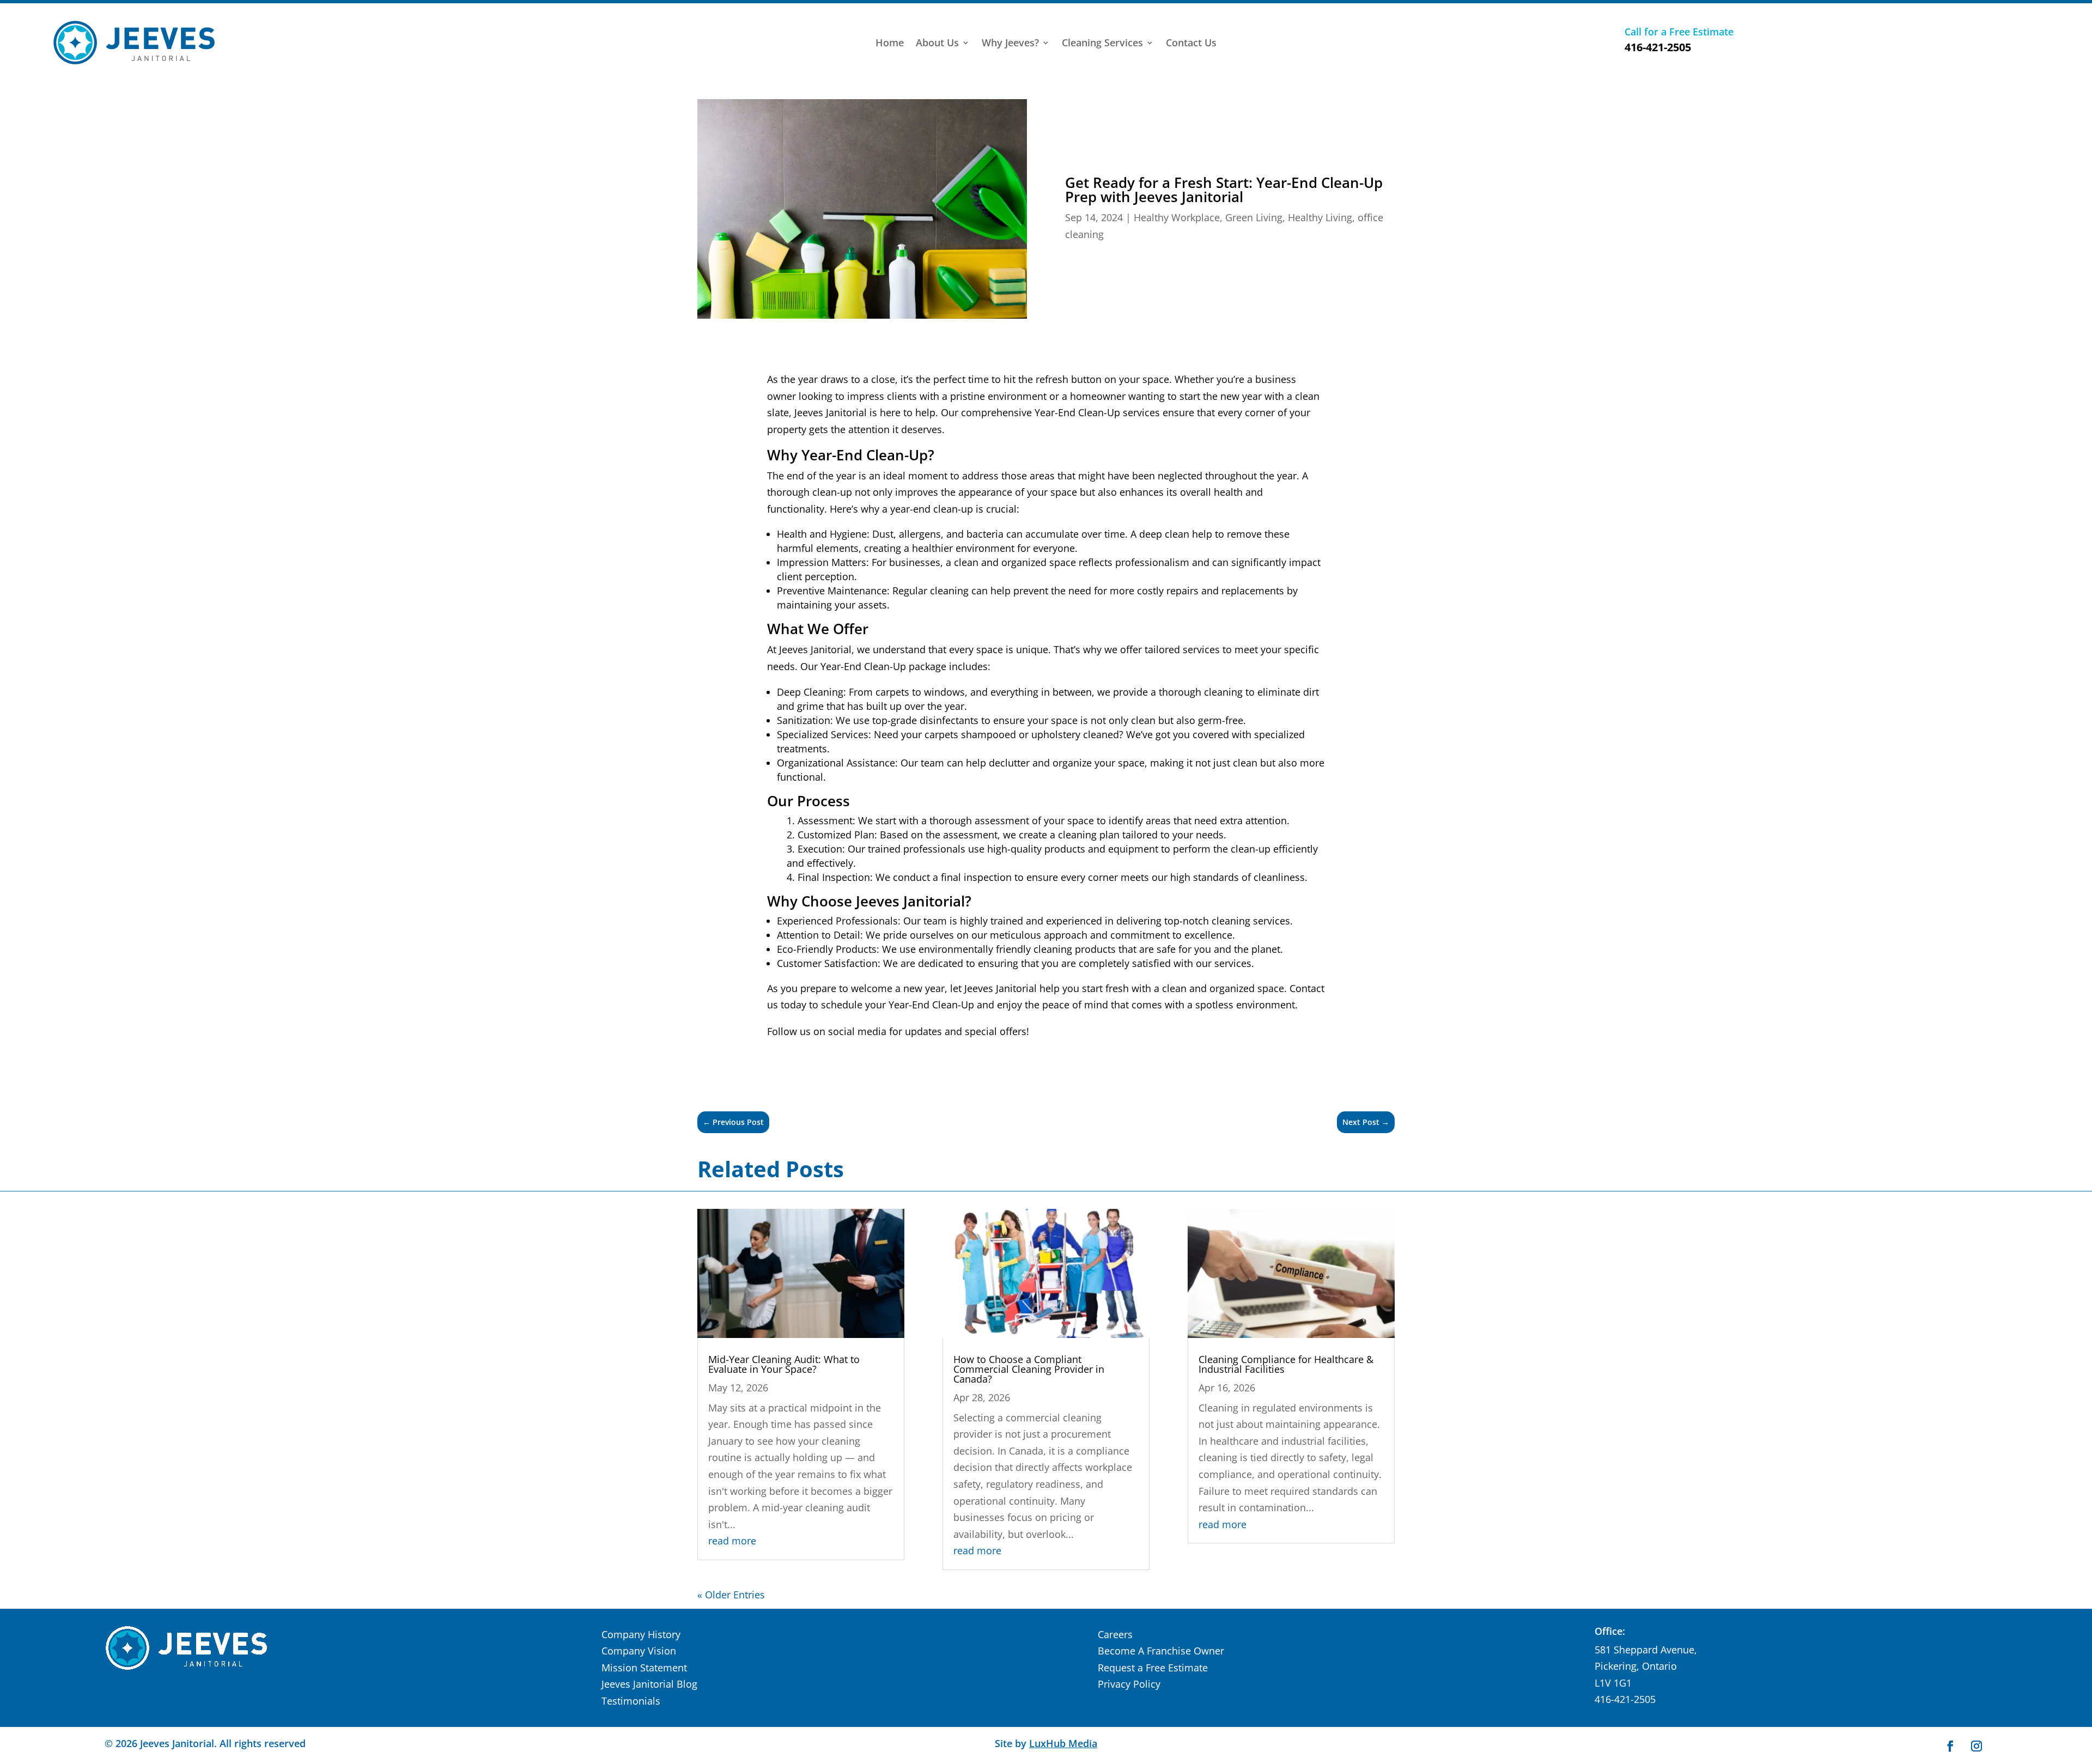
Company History (641, 1634)
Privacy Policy (1129, 1684)
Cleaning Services (1102, 44)
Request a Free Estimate (1153, 1668)
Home (890, 44)
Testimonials (631, 1701)
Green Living (1254, 217)
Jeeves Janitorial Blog (649, 1684)
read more (732, 1541)
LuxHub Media (1063, 1743)
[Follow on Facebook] (1950, 1746)
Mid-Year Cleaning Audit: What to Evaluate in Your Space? (784, 1364)
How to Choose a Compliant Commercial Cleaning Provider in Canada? (1029, 1369)
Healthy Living (1320, 217)
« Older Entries (731, 1595)
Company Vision (639, 1651)
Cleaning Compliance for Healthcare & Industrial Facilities (1286, 1364)
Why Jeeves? (1010, 44)
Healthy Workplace (1177, 217)
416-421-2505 (1658, 47)
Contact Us (1191, 44)
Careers (1115, 1634)
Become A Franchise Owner (1161, 1651)
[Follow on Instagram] (1977, 1746)
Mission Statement (644, 1668)
